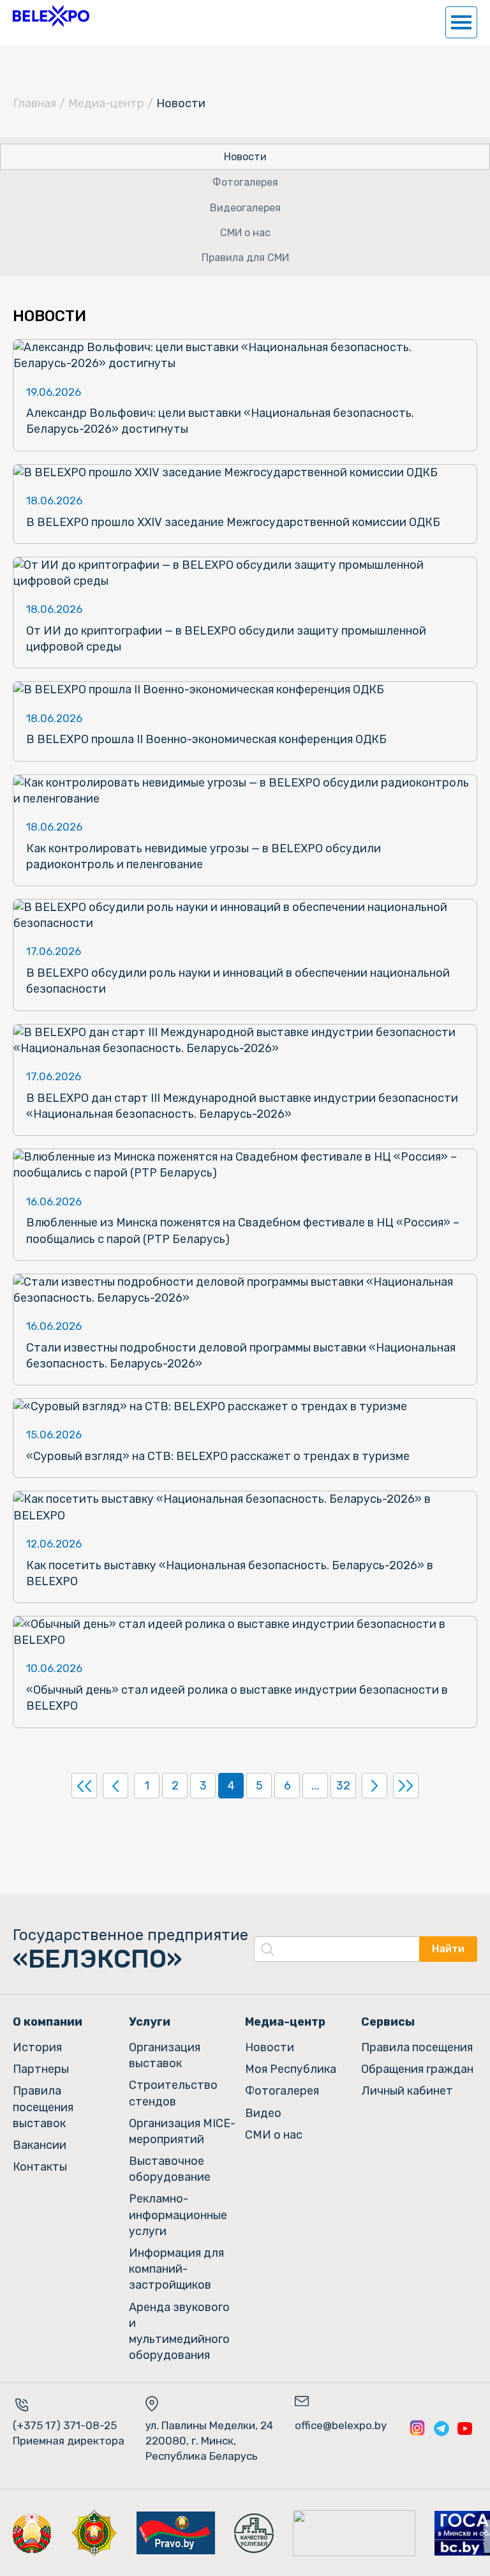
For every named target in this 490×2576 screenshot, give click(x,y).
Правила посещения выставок (43, 2107)
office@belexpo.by (341, 2425)
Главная (34, 103)
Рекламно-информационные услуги (178, 2215)
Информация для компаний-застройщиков (176, 2269)
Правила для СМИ (245, 258)
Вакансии (40, 2145)
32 (343, 1786)
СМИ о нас (245, 233)
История (37, 2047)
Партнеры (41, 2069)
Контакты (40, 2167)
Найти (448, 1949)
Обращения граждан (417, 2069)
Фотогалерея (245, 182)
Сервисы (388, 2022)
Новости (245, 157)
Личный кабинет (407, 2091)
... (315, 1786)
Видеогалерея (245, 208)
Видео (263, 2113)
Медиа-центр (106, 103)
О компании (48, 2022)
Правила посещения (417, 2047)
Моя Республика (291, 2069)
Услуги (150, 2022)
